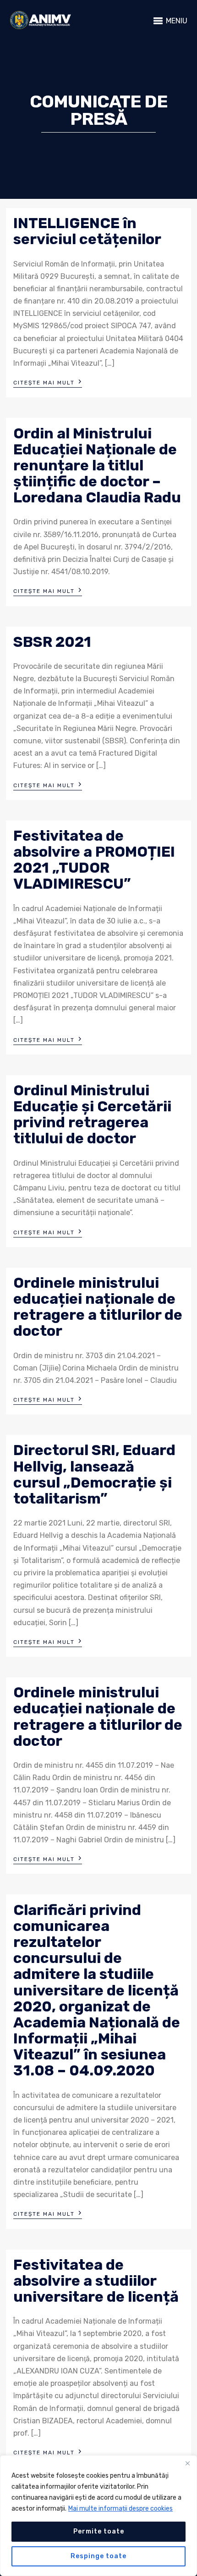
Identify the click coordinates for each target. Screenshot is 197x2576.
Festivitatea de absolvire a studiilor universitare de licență (96, 2281)
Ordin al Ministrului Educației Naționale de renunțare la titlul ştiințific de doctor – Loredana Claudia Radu (97, 466)
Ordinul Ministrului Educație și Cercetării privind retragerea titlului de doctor (92, 1115)
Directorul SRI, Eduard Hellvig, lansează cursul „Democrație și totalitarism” (94, 1474)
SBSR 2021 (52, 642)
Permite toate (99, 2531)
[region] (98, 2516)
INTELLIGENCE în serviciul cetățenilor (87, 231)
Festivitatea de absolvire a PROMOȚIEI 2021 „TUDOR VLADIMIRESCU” (94, 860)
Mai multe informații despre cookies (120, 2509)
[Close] (187, 2463)
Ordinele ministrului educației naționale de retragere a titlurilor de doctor (98, 1307)
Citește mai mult (48, 382)
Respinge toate (98, 2556)
